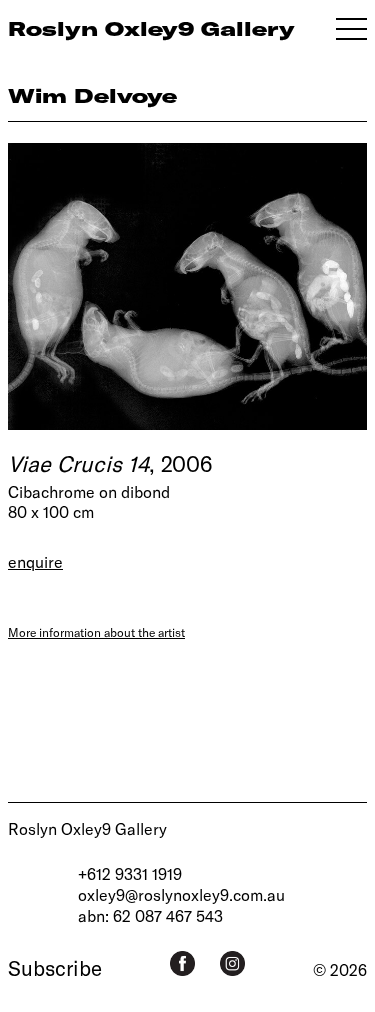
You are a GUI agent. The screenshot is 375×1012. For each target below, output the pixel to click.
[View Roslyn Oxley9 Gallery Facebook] (182, 963)
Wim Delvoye (92, 95)
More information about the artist (96, 632)
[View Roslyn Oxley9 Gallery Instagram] (232, 963)
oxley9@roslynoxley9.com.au (181, 894)
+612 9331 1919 (130, 873)
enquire (35, 561)
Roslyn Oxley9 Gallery (87, 828)
